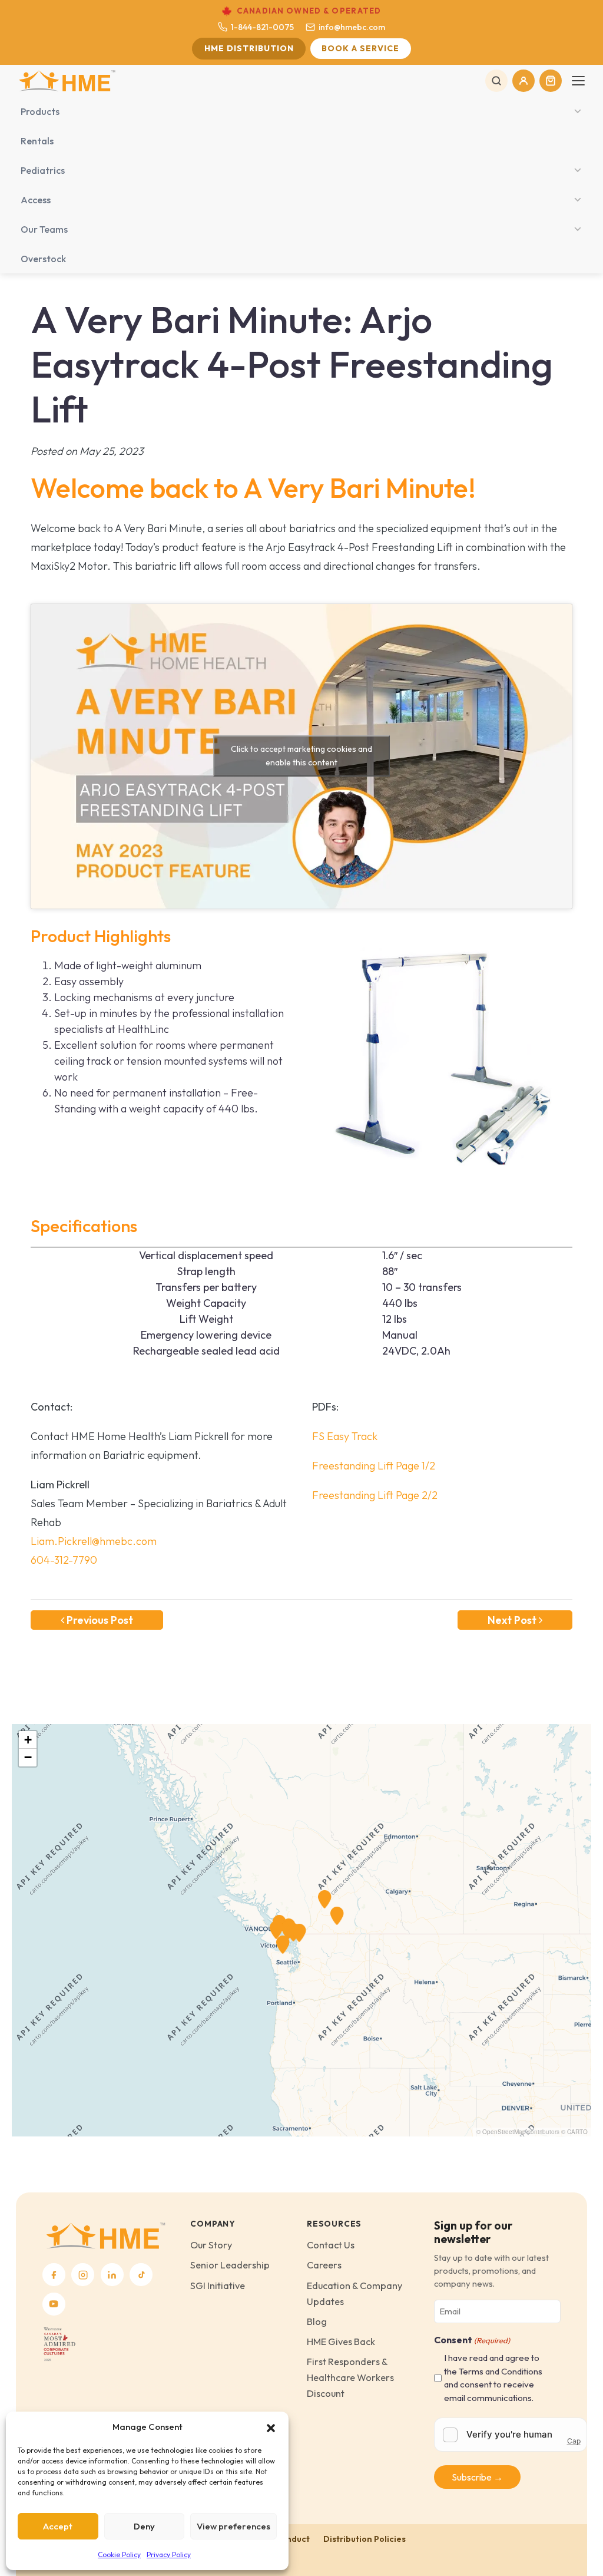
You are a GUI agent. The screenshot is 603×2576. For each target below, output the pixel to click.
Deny (144, 2526)
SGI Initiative (218, 2286)
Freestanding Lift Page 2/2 (375, 1495)
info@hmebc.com (352, 27)
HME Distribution (249, 48)
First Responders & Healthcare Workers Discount (350, 2377)
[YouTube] (54, 2304)
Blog (317, 2321)
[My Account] (524, 81)
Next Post (513, 1620)
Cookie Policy (119, 2554)
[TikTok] (141, 2275)
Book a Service (360, 48)
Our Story (211, 2245)
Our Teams (44, 229)
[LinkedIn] (112, 2275)
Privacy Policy (169, 2554)
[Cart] (551, 81)
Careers (324, 2265)
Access (36, 200)
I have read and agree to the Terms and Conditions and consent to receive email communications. (493, 2378)
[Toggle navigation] (578, 81)
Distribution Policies (365, 2539)
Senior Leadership (230, 2265)
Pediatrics (43, 170)
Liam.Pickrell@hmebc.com (94, 1541)
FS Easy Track (345, 1436)
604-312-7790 (64, 1560)
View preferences (233, 2526)
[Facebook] (54, 2275)
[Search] (496, 81)
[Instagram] (83, 2275)
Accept (58, 2526)
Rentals (37, 141)
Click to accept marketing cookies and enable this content (301, 756)
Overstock (43, 259)
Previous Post (99, 1620)
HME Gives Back (341, 2341)
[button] (271, 2427)
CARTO (577, 2132)
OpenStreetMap (504, 2132)
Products (40, 111)
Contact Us (331, 2245)
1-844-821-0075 (262, 27)
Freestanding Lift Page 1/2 (374, 1466)
